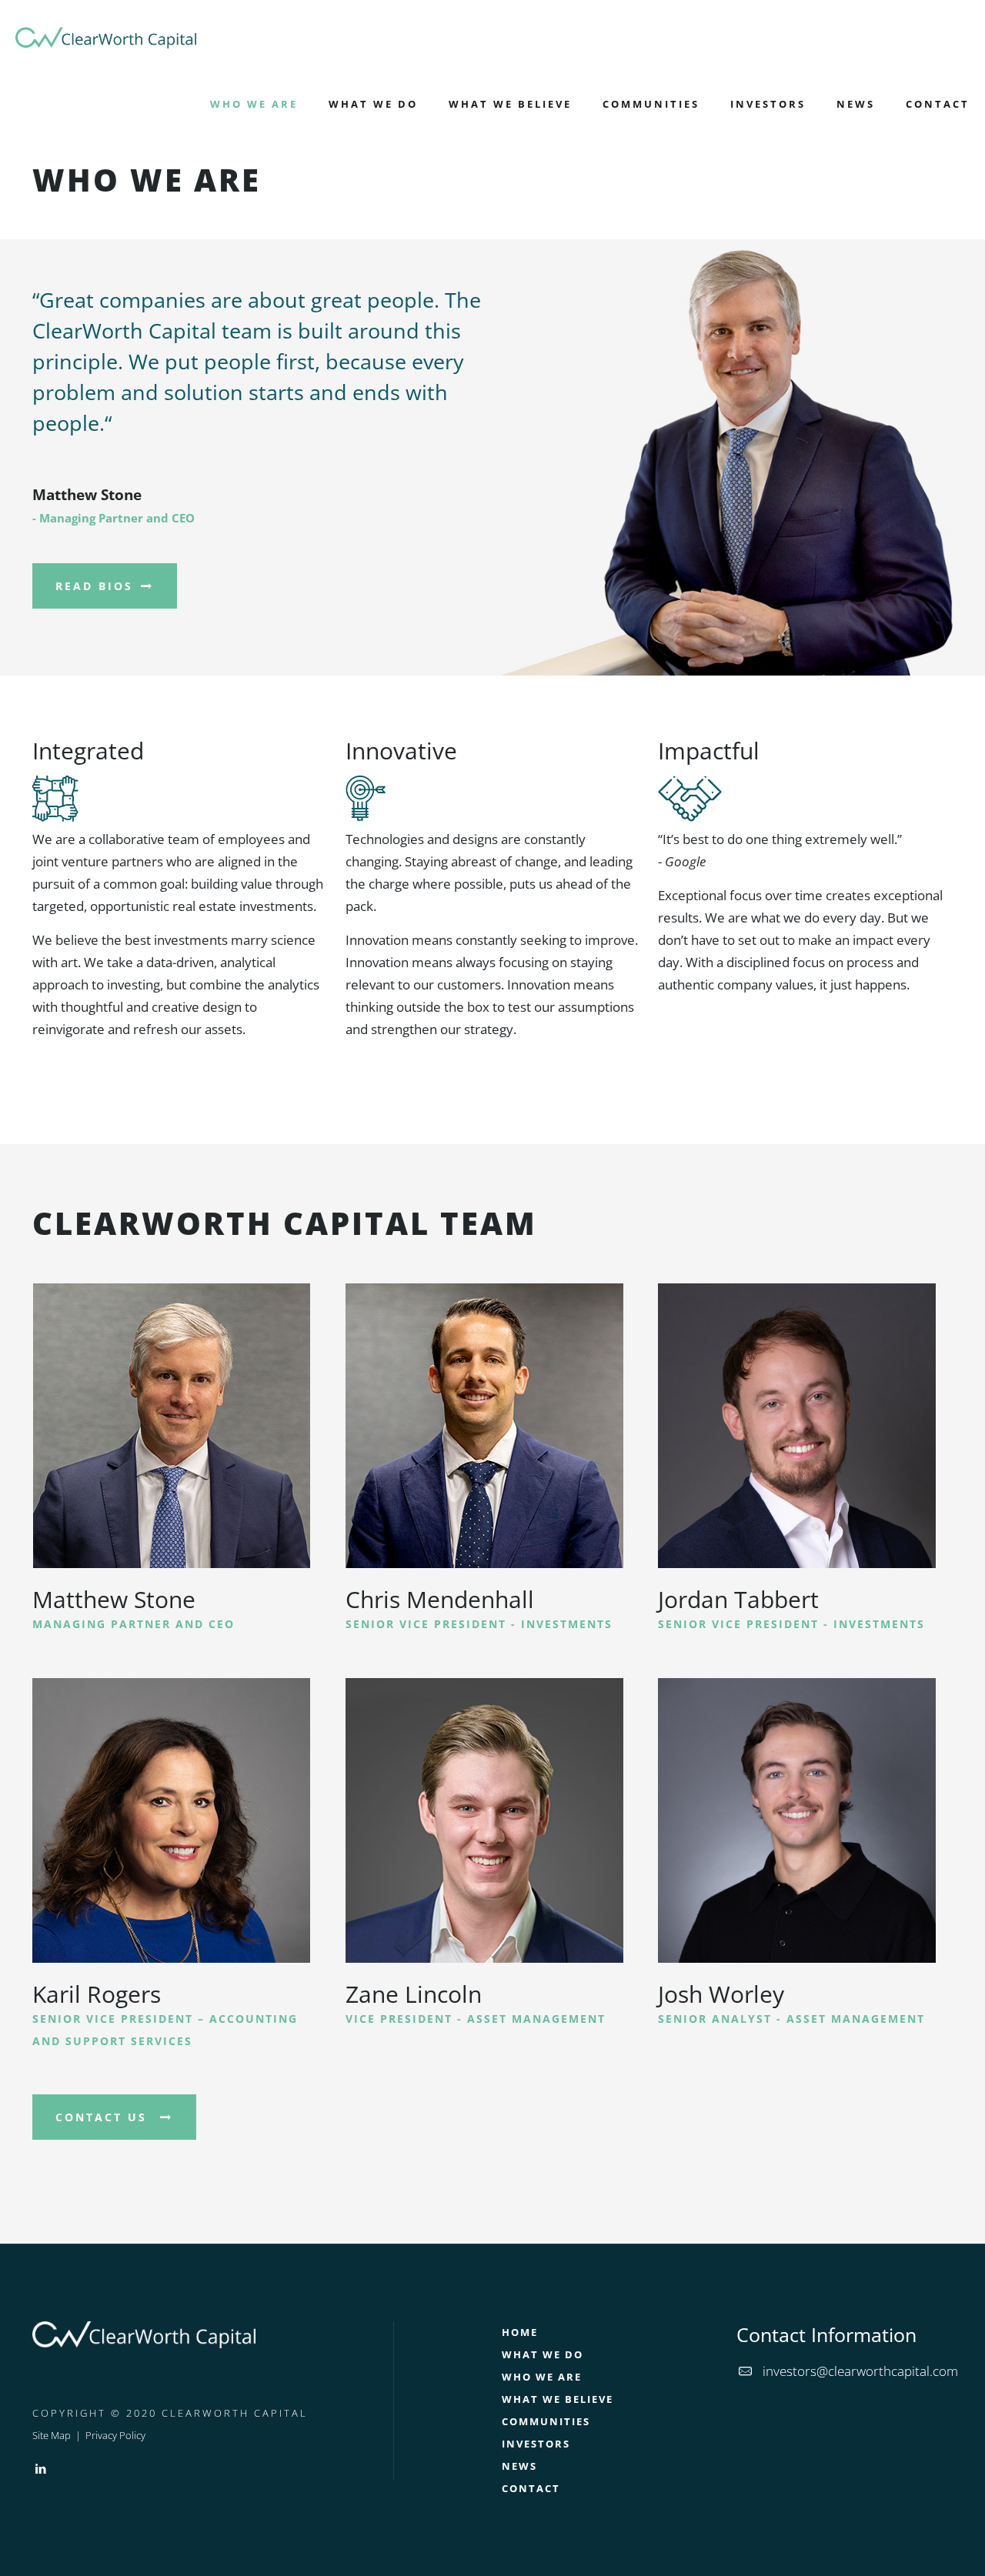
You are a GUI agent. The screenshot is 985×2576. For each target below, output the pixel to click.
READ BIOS (97, 586)
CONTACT (531, 2488)
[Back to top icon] (911, 2544)
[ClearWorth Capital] (106, 35)
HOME (520, 2332)
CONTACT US (107, 2117)
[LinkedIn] (40, 2468)
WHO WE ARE (542, 2377)
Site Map (52, 2435)
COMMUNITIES (546, 2421)
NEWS (519, 2466)
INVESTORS (536, 2444)
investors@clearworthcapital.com (860, 2371)
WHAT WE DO (543, 2354)
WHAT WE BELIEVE (558, 2399)
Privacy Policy (115, 2435)
